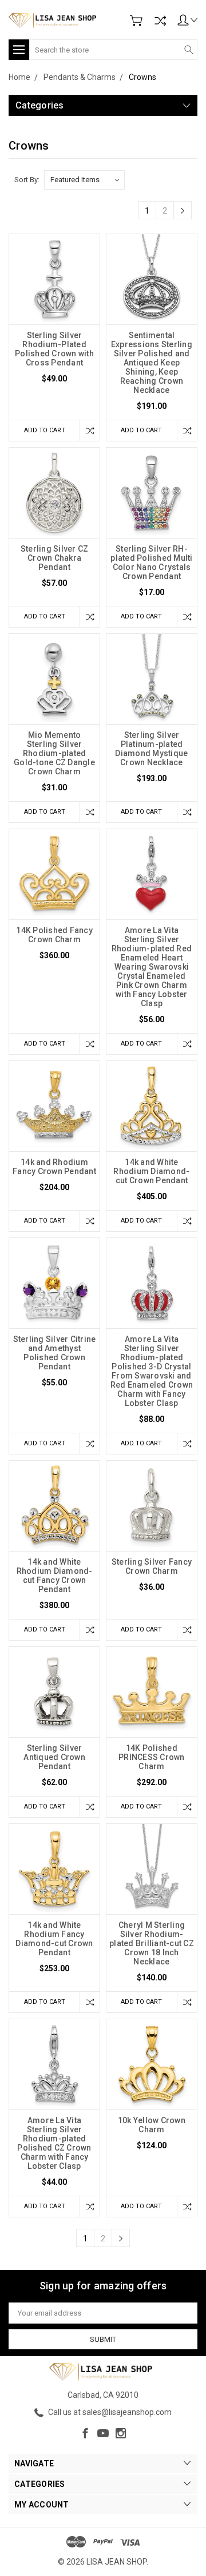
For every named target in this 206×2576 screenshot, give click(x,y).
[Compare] (160, 21)
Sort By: (27, 180)
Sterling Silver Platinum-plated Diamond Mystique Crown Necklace (151, 749)
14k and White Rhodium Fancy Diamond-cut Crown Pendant (54, 1939)
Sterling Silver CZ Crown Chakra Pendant (55, 558)
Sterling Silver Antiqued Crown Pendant (54, 1757)
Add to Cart (45, 430)
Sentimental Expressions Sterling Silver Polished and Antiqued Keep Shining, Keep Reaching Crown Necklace (152, 363)
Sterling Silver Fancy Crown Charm (152, 1566)
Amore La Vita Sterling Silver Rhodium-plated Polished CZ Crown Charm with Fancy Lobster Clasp (54, 2143)
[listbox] (84, 180)
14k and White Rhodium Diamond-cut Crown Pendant (151, 1171)
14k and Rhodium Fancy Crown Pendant (54, 1167)
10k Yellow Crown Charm (152, 2125)
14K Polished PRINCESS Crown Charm (152, 1757)
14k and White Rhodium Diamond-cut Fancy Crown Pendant (55, 1576)
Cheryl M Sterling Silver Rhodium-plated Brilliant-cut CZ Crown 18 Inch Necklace (152, 1943)
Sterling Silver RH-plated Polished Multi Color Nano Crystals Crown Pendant (151, 562)
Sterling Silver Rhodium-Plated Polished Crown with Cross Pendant (54, 349)
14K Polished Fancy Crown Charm (54, 935)
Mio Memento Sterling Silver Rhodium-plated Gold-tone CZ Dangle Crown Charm (54, 753)
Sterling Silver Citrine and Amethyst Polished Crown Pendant (55, 1353)
